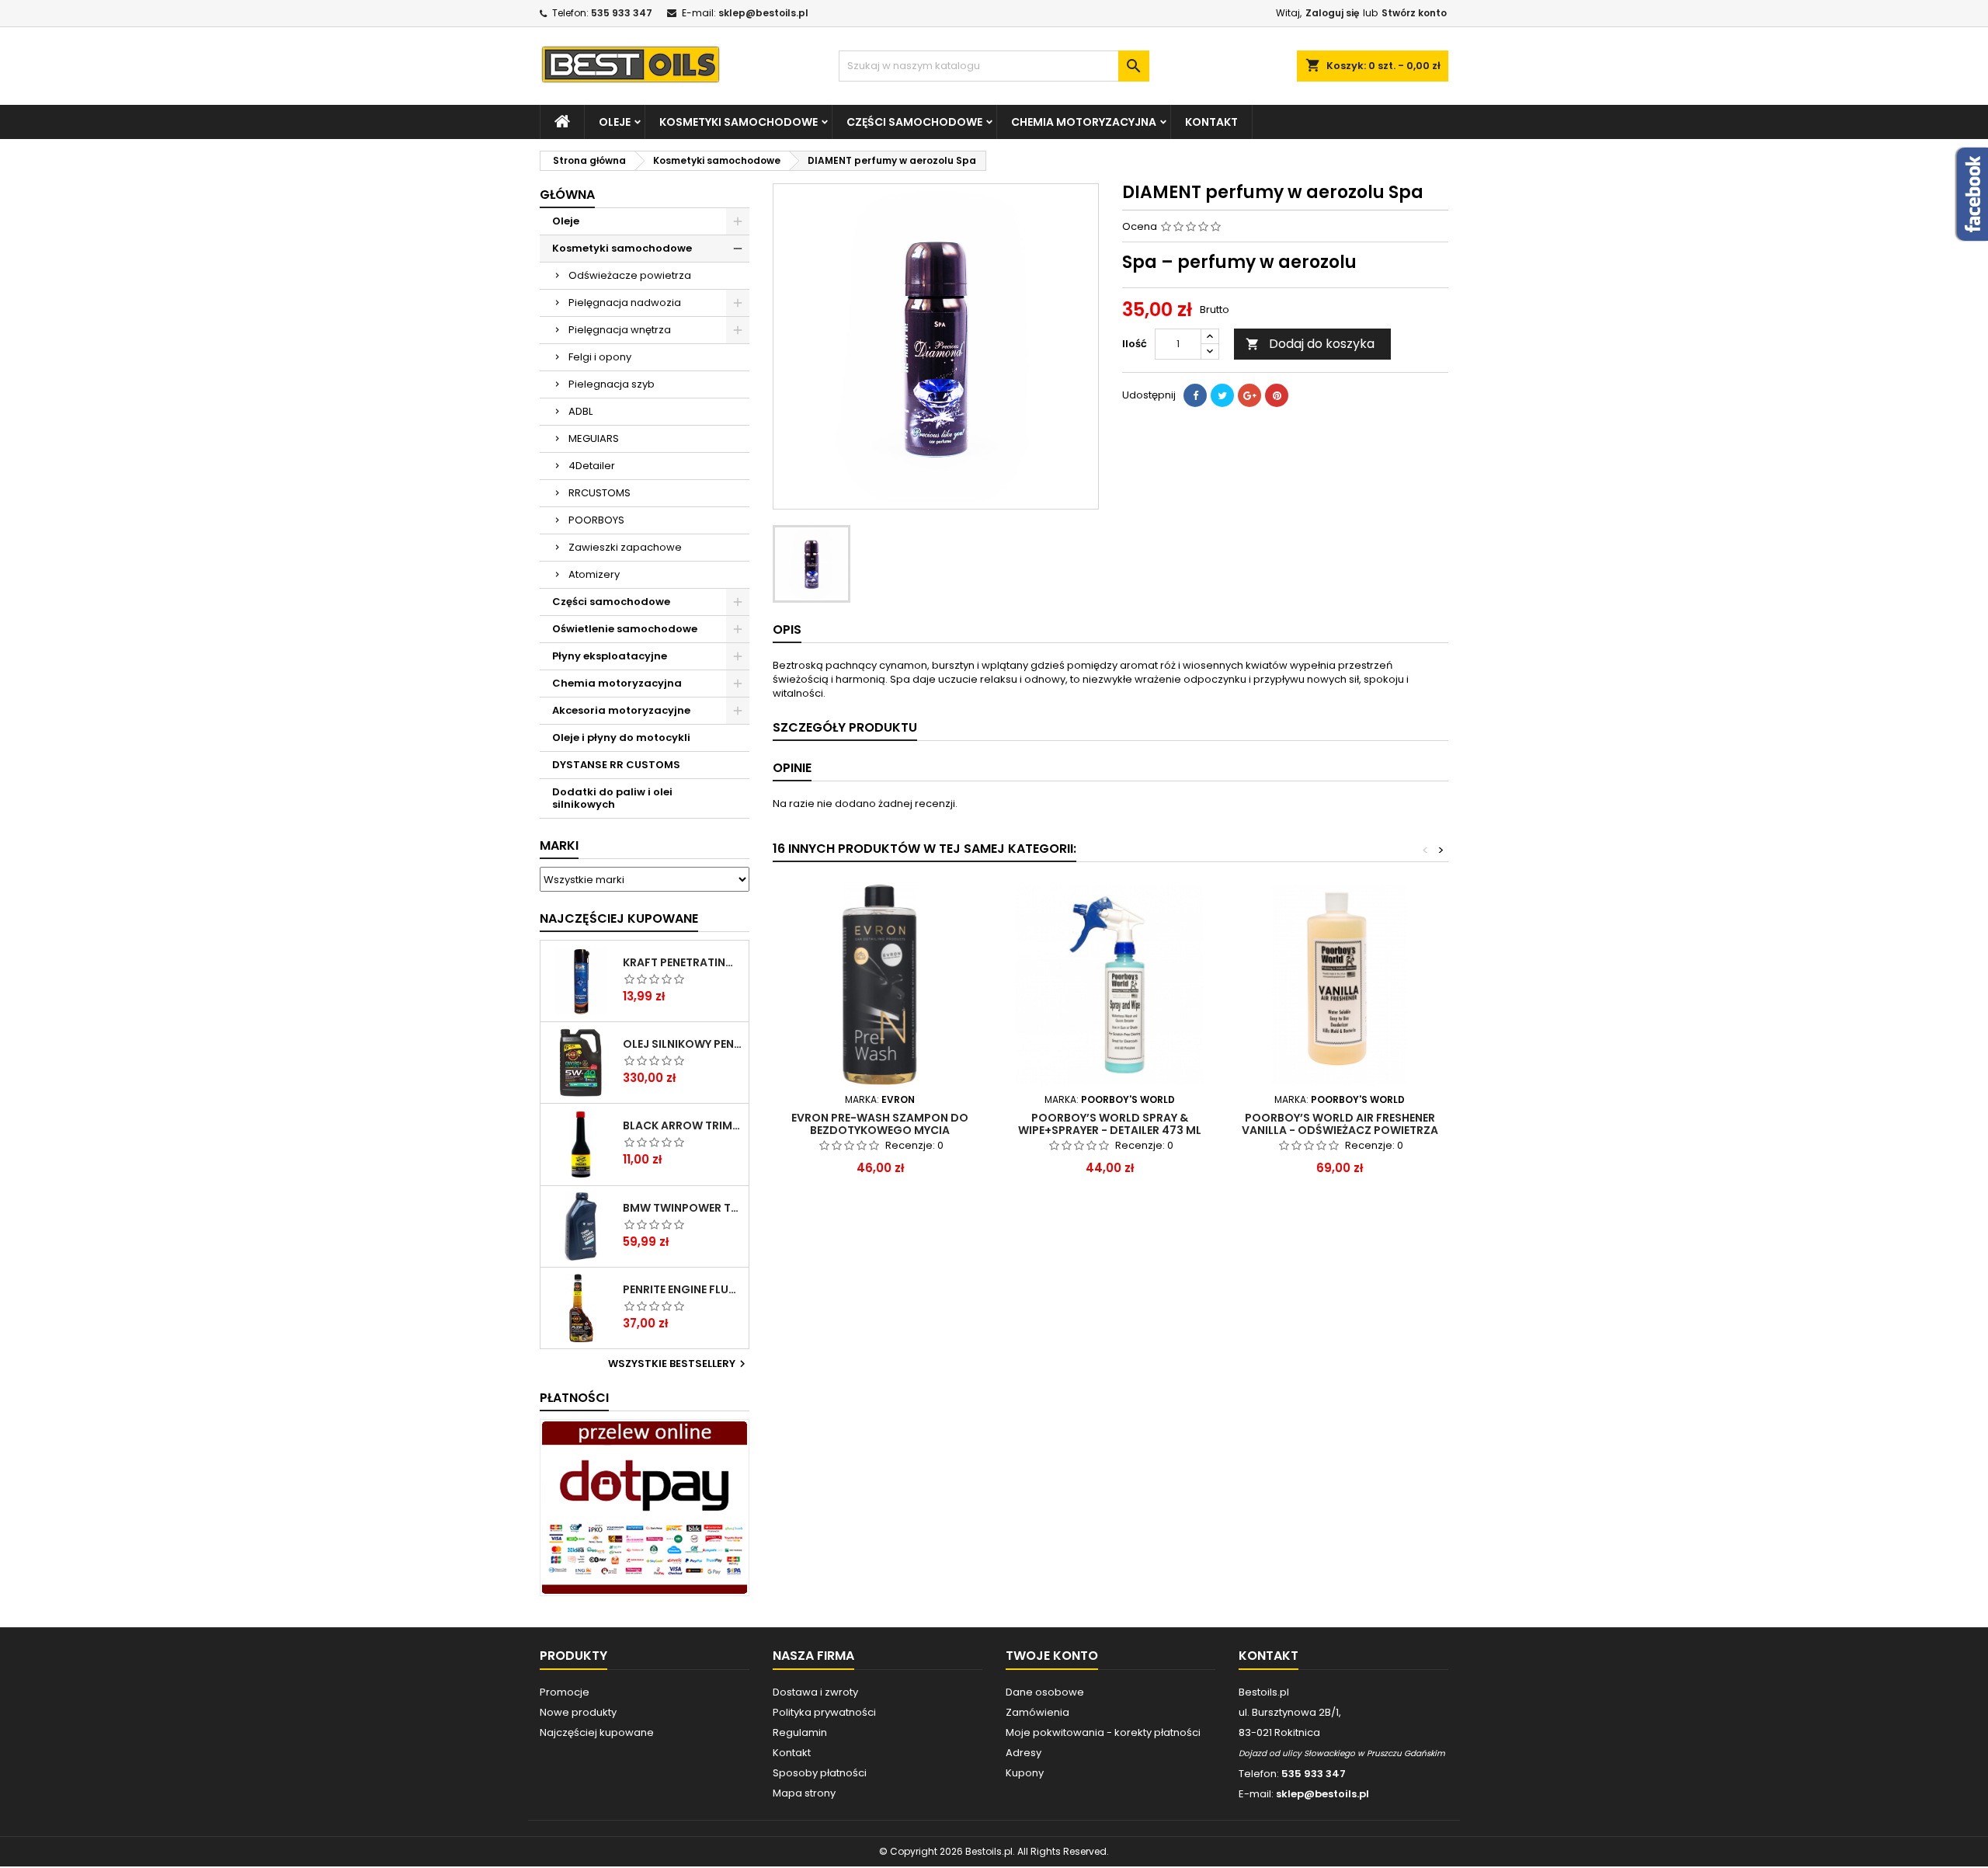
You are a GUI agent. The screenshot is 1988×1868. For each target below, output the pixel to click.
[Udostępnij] (1195, 395)
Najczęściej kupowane (597, 1732)
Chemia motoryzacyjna (1084, 122)
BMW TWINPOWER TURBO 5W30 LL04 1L (683, 1208)
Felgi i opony (600, 357)
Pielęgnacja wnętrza (620, 330)
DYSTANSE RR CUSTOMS (616, 765)
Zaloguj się (1332, 13)
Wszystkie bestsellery (679, 1364)
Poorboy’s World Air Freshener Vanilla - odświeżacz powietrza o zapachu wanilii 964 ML (1340, 1130)
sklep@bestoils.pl (763, 13)
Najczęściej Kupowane (619, 918)
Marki (559, 845)
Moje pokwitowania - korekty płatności (1103, 1732)
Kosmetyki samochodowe (739, 122)
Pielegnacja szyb (612, 384)
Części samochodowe (914, 122)
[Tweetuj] (1222, 395)
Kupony (1025, 1773)
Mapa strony (804, 1793)
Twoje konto (1052, 1656)
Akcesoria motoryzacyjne (621, 710)
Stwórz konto (1414, 13)
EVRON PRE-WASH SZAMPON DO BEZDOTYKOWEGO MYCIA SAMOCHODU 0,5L (880, 1130)
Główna (567, 195)
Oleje (615, 122)
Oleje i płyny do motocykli (621, 737)
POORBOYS (596, 520)
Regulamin (800, 1732)
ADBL (580, 411)
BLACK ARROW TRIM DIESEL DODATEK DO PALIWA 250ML (683, 1125)
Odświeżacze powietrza (630, 275)
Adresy (1024, 1753)
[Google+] (1249, 395)
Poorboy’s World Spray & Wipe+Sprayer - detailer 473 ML (1110, 1124)
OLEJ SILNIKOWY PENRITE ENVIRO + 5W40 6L (683, 1044)
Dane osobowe (1045, 1692)
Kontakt (1211, 122)
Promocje (565, 1692)
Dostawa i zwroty (815, 1692)
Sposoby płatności (820, 1773)
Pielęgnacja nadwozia (625, 303)
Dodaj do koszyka (1310, 344)
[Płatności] (645, 1507)
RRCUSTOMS (600, 493)
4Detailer (592, 466)
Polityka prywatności (824, 1712)
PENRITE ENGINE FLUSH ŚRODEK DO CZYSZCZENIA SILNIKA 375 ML (683, 1289)
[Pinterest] (1277, 395)
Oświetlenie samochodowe (625, 629)
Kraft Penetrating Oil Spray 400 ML (683, 962)
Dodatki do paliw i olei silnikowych (612, 798)
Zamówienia (1037, 1712)
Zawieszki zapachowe (625, 547)
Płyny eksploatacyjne (610, 656)
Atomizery (594, 574)
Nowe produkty (578, 1712)
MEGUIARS (594, 438)
